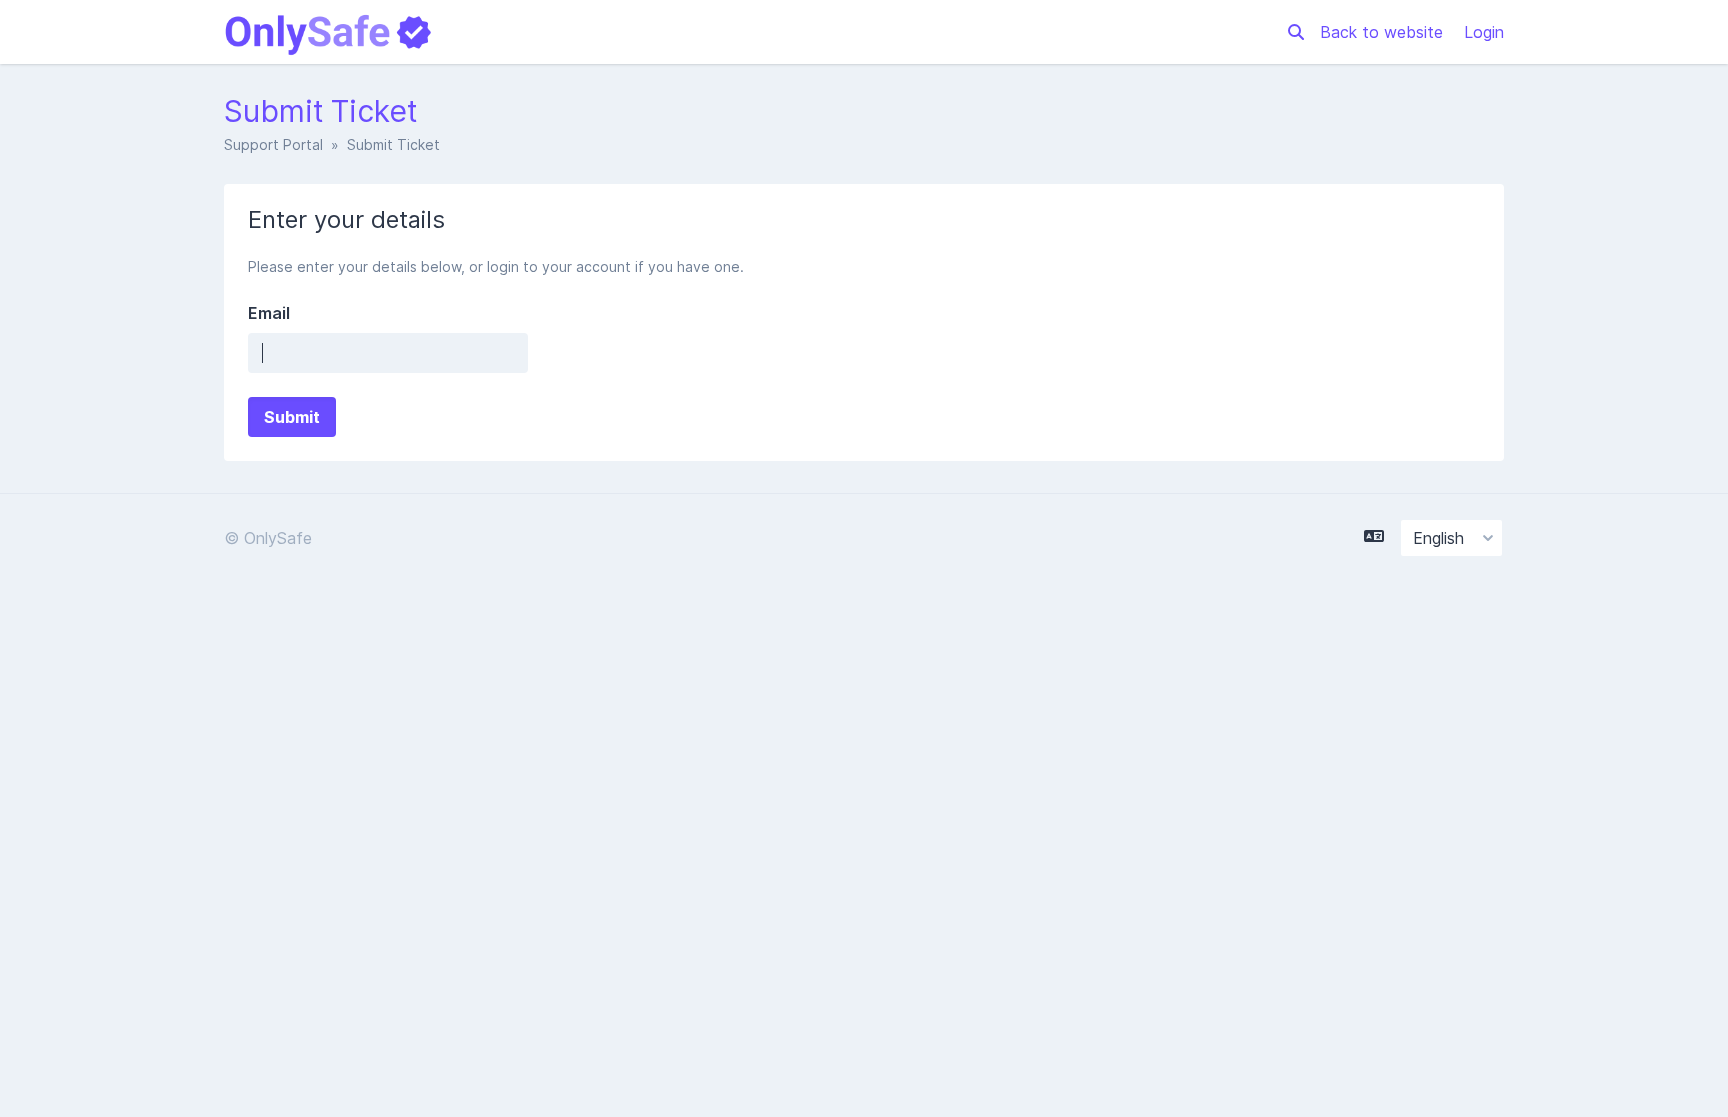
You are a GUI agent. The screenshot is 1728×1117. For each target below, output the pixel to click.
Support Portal (273, 144)
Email (269, 313)
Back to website (1384, 32)
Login (1484, 32)
